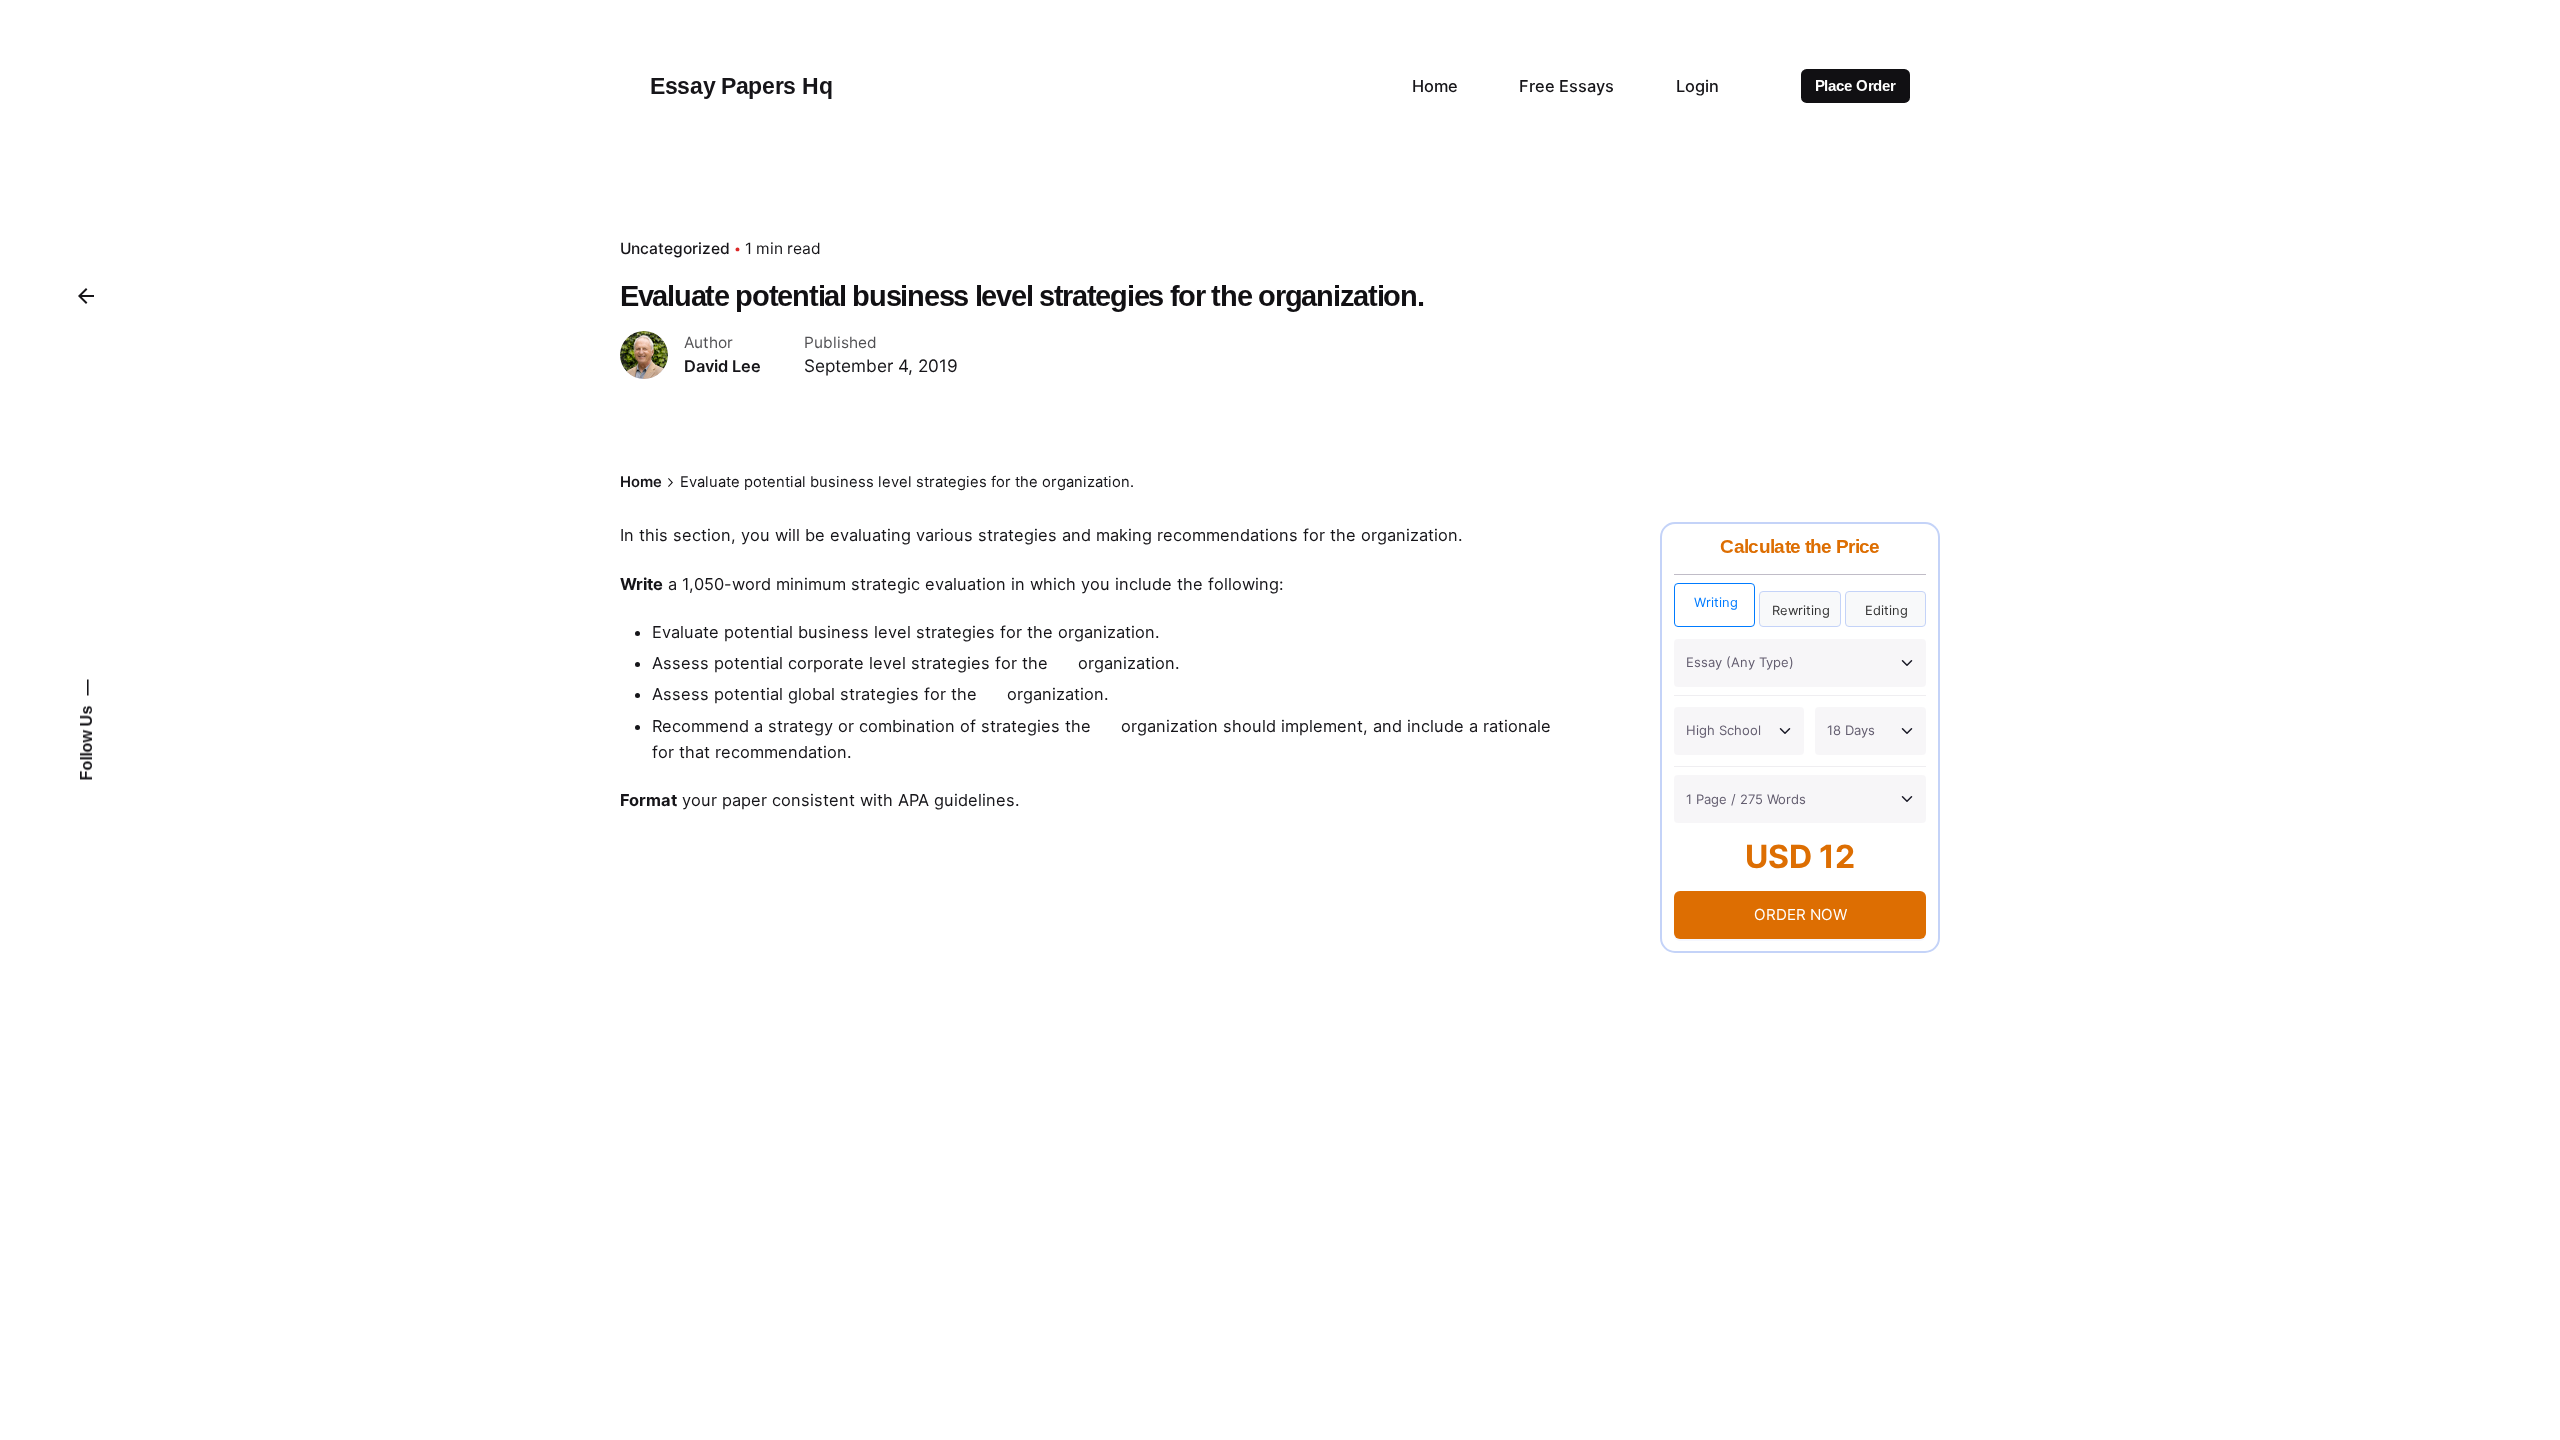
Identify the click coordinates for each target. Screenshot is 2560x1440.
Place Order (1855, 86)
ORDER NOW (1800, 914)
